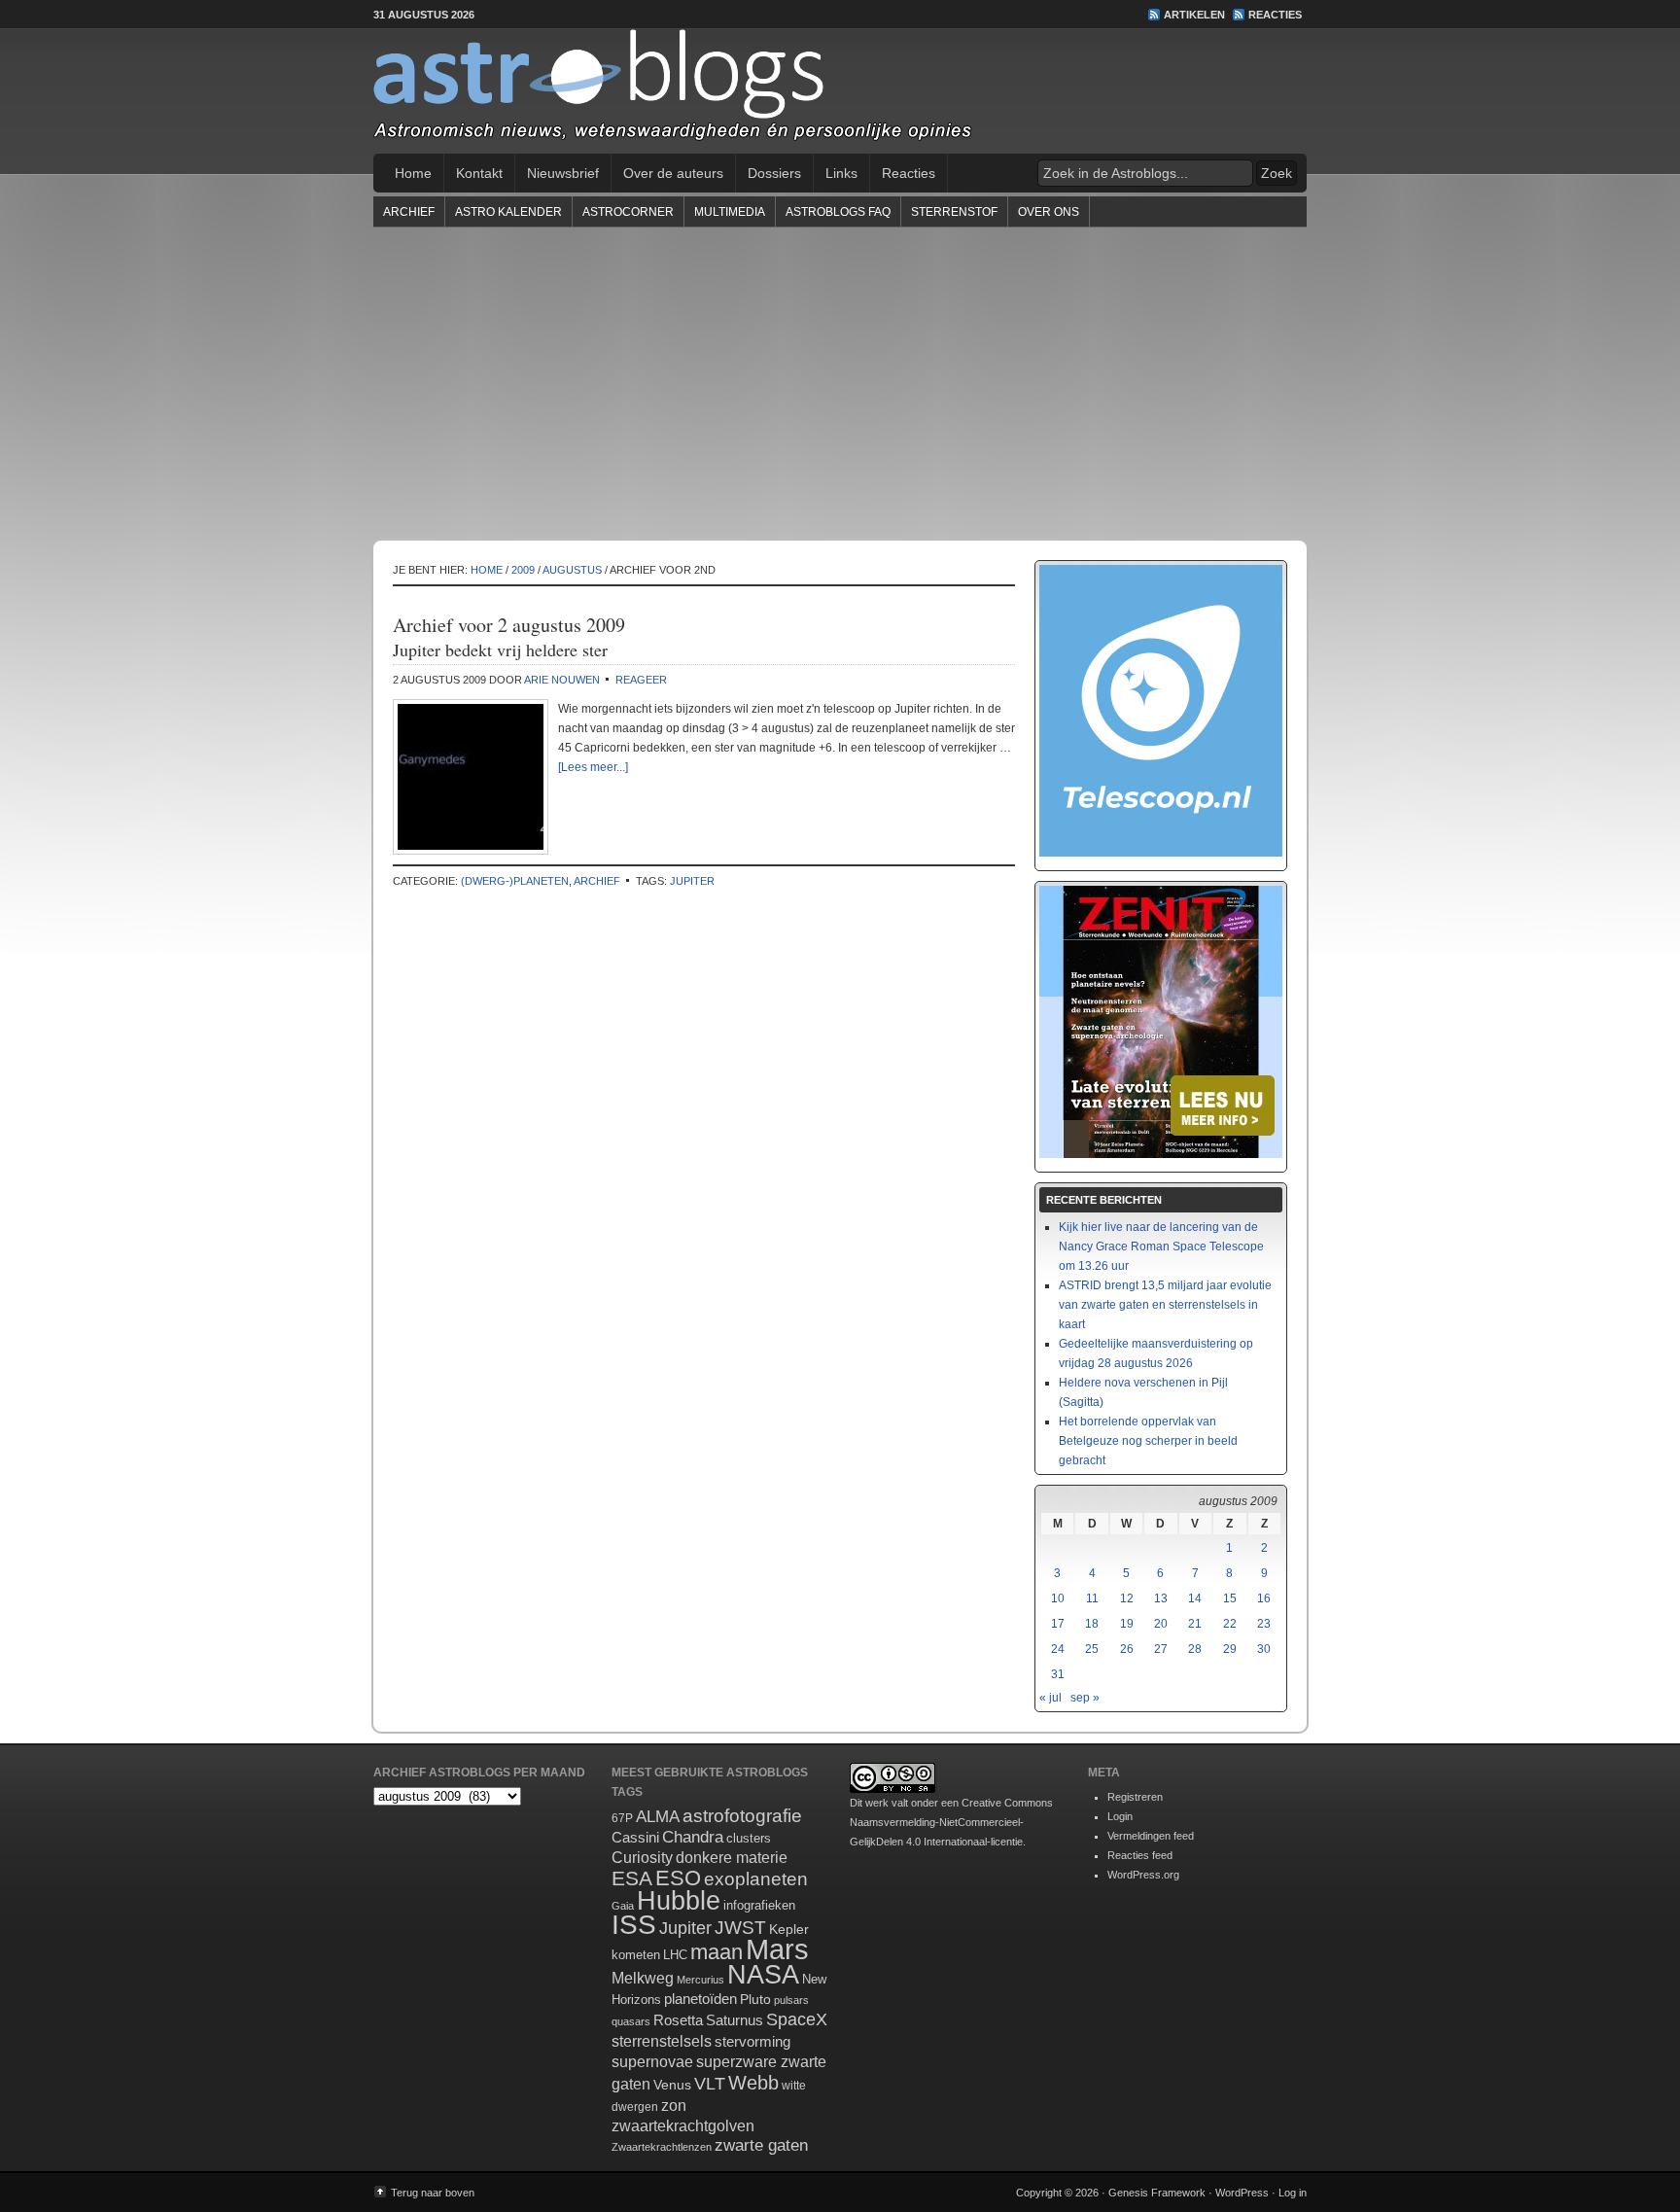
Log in (1293, 2193)
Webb (753, 2083)
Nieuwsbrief (563, 173)
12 (1127, 1598)
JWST (740, 1928)
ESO (678, 1878)
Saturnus (735, 2020)
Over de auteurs (673, 173)
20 (1161, 1624)
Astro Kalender (508, 212)
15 (1230, 1598)
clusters (749, 1839)
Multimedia (730, 212)
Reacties (1275, 15)
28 (1195, 1649)
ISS (634, 1925)
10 (1058, 1598)
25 (1092, 1649)
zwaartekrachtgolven (683, 2126)
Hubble (679, 1900)
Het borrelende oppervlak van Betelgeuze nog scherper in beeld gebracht (1148, 1441)
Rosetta (678, 2020)
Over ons (1049, 212)
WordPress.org (1143, 1875)
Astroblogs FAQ (838, 212)
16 (1264, 1598)
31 (1058, 1674)
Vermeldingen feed (1151, 1836)
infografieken (759, 1905)
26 (1127, 1649)
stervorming (752, 2041)
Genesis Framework (1157, 2193)
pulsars (791, 2000)
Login (1120, 1816)
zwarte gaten (761, 2145)
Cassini (635, 1837)
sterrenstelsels (662, 2041)
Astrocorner (628, 212)
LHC (675, 1955)
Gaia (623, 1906)
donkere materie (732, 1858)
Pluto (755, 1999)
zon (674, 2105)
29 (1230, 1649)
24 (1058, 1649)
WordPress (1242, 2193)
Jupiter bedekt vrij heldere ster (500, 650)
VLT (710, 2084)
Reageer (641, 680)
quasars (631, 2021)
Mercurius (700, 1980)
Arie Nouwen (562, 680)
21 (1195, 1624)
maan (717, 1952)
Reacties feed (1140, 1855)
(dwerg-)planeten (515, 881)
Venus (672, 2085)
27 (1161, 1649)
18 (1092, 1624)
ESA (632, 1878)
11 (1092, 1598)
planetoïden (700, 1999)
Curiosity (642, 1858)
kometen (636, 1955)
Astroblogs (840, 91)
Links (841, 173)
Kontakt (479, 173)
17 (1058, 1624)
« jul (1050, 1698)
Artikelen (1194, 15)
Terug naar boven (433, 2193)
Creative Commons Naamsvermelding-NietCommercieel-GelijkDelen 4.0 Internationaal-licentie (951, 1822)
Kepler (789, 1929)
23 (1264, 1624)
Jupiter (692, 881)
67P (622, 1818)
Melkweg (643, 1978)
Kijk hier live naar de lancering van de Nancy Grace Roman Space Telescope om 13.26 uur (1161, 1246)
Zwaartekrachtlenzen (662, 2147)
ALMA (658, 1817)
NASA (763, 1975)
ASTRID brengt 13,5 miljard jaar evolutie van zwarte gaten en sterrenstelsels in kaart (1165, 1305)
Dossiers (774, 173)
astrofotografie (742, 1816)
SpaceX (797, 2019)
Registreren (1135, 1797)
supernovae (652, 2062)
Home (413, 173)
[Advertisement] (840, 383)
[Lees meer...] (593, 767)
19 (1127, 1624)
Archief (409, 212)
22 (1230, 1624)
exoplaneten (756, 1879)
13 (1161, 1598)
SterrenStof (954, 212)
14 (1195, 1598)
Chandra (693, 1837)
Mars (777, 1949)
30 (1264, 1649)
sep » (1085, 1698)
